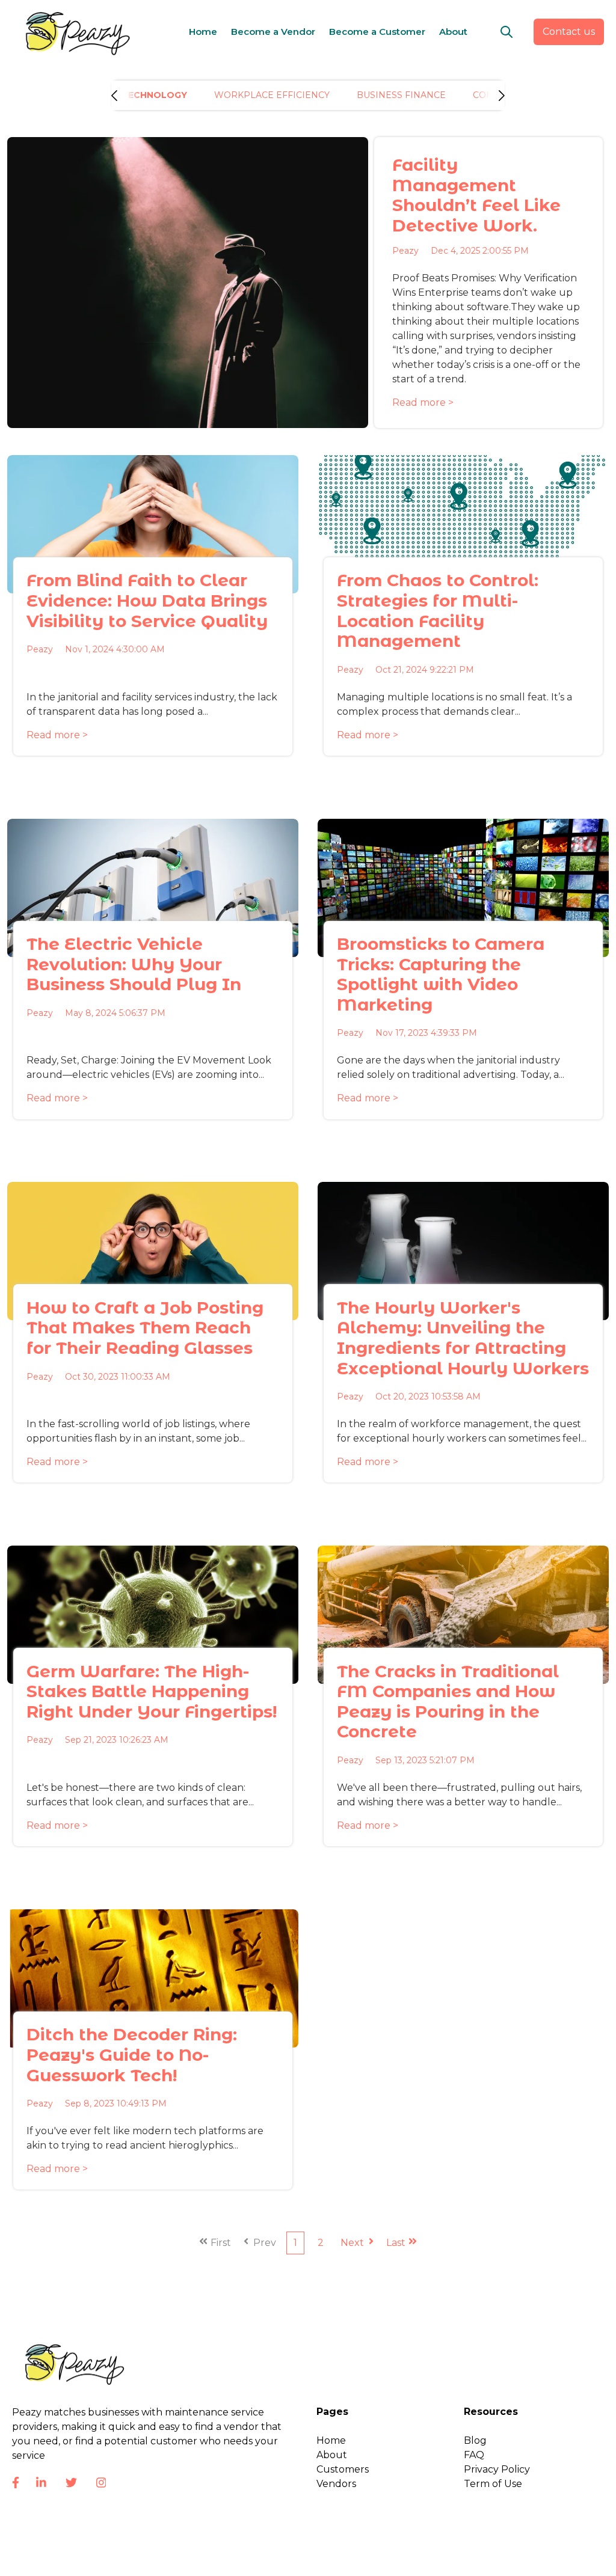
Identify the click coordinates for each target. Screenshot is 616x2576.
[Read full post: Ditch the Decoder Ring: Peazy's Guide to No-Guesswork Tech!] (153, 1978)
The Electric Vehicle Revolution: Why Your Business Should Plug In (134, 964)
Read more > (423, 402)
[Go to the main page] (75, 32)
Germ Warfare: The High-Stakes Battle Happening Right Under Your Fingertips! (152, 1691)
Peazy (405, 251)
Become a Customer (377, 32)
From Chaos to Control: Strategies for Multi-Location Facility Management (438, 610)
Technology (154, 95)
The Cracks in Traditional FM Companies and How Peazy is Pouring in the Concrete (448, 1702)
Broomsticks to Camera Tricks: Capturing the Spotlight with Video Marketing (441, 974)
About (453, 32)
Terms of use (487, 2558)
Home (203, 32)
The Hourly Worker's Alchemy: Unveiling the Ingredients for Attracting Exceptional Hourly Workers (463, 1338)
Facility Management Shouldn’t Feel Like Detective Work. (476, 195)
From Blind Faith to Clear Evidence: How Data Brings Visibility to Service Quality (147, 600)
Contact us (569, 32)
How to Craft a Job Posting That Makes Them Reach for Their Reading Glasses (145, 1328)
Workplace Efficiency (272, 95)
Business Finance (401, 95)
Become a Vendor (273, 32)
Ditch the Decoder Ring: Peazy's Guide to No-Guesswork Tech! (132, 2054)
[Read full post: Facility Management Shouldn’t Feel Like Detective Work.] (188, 283)
